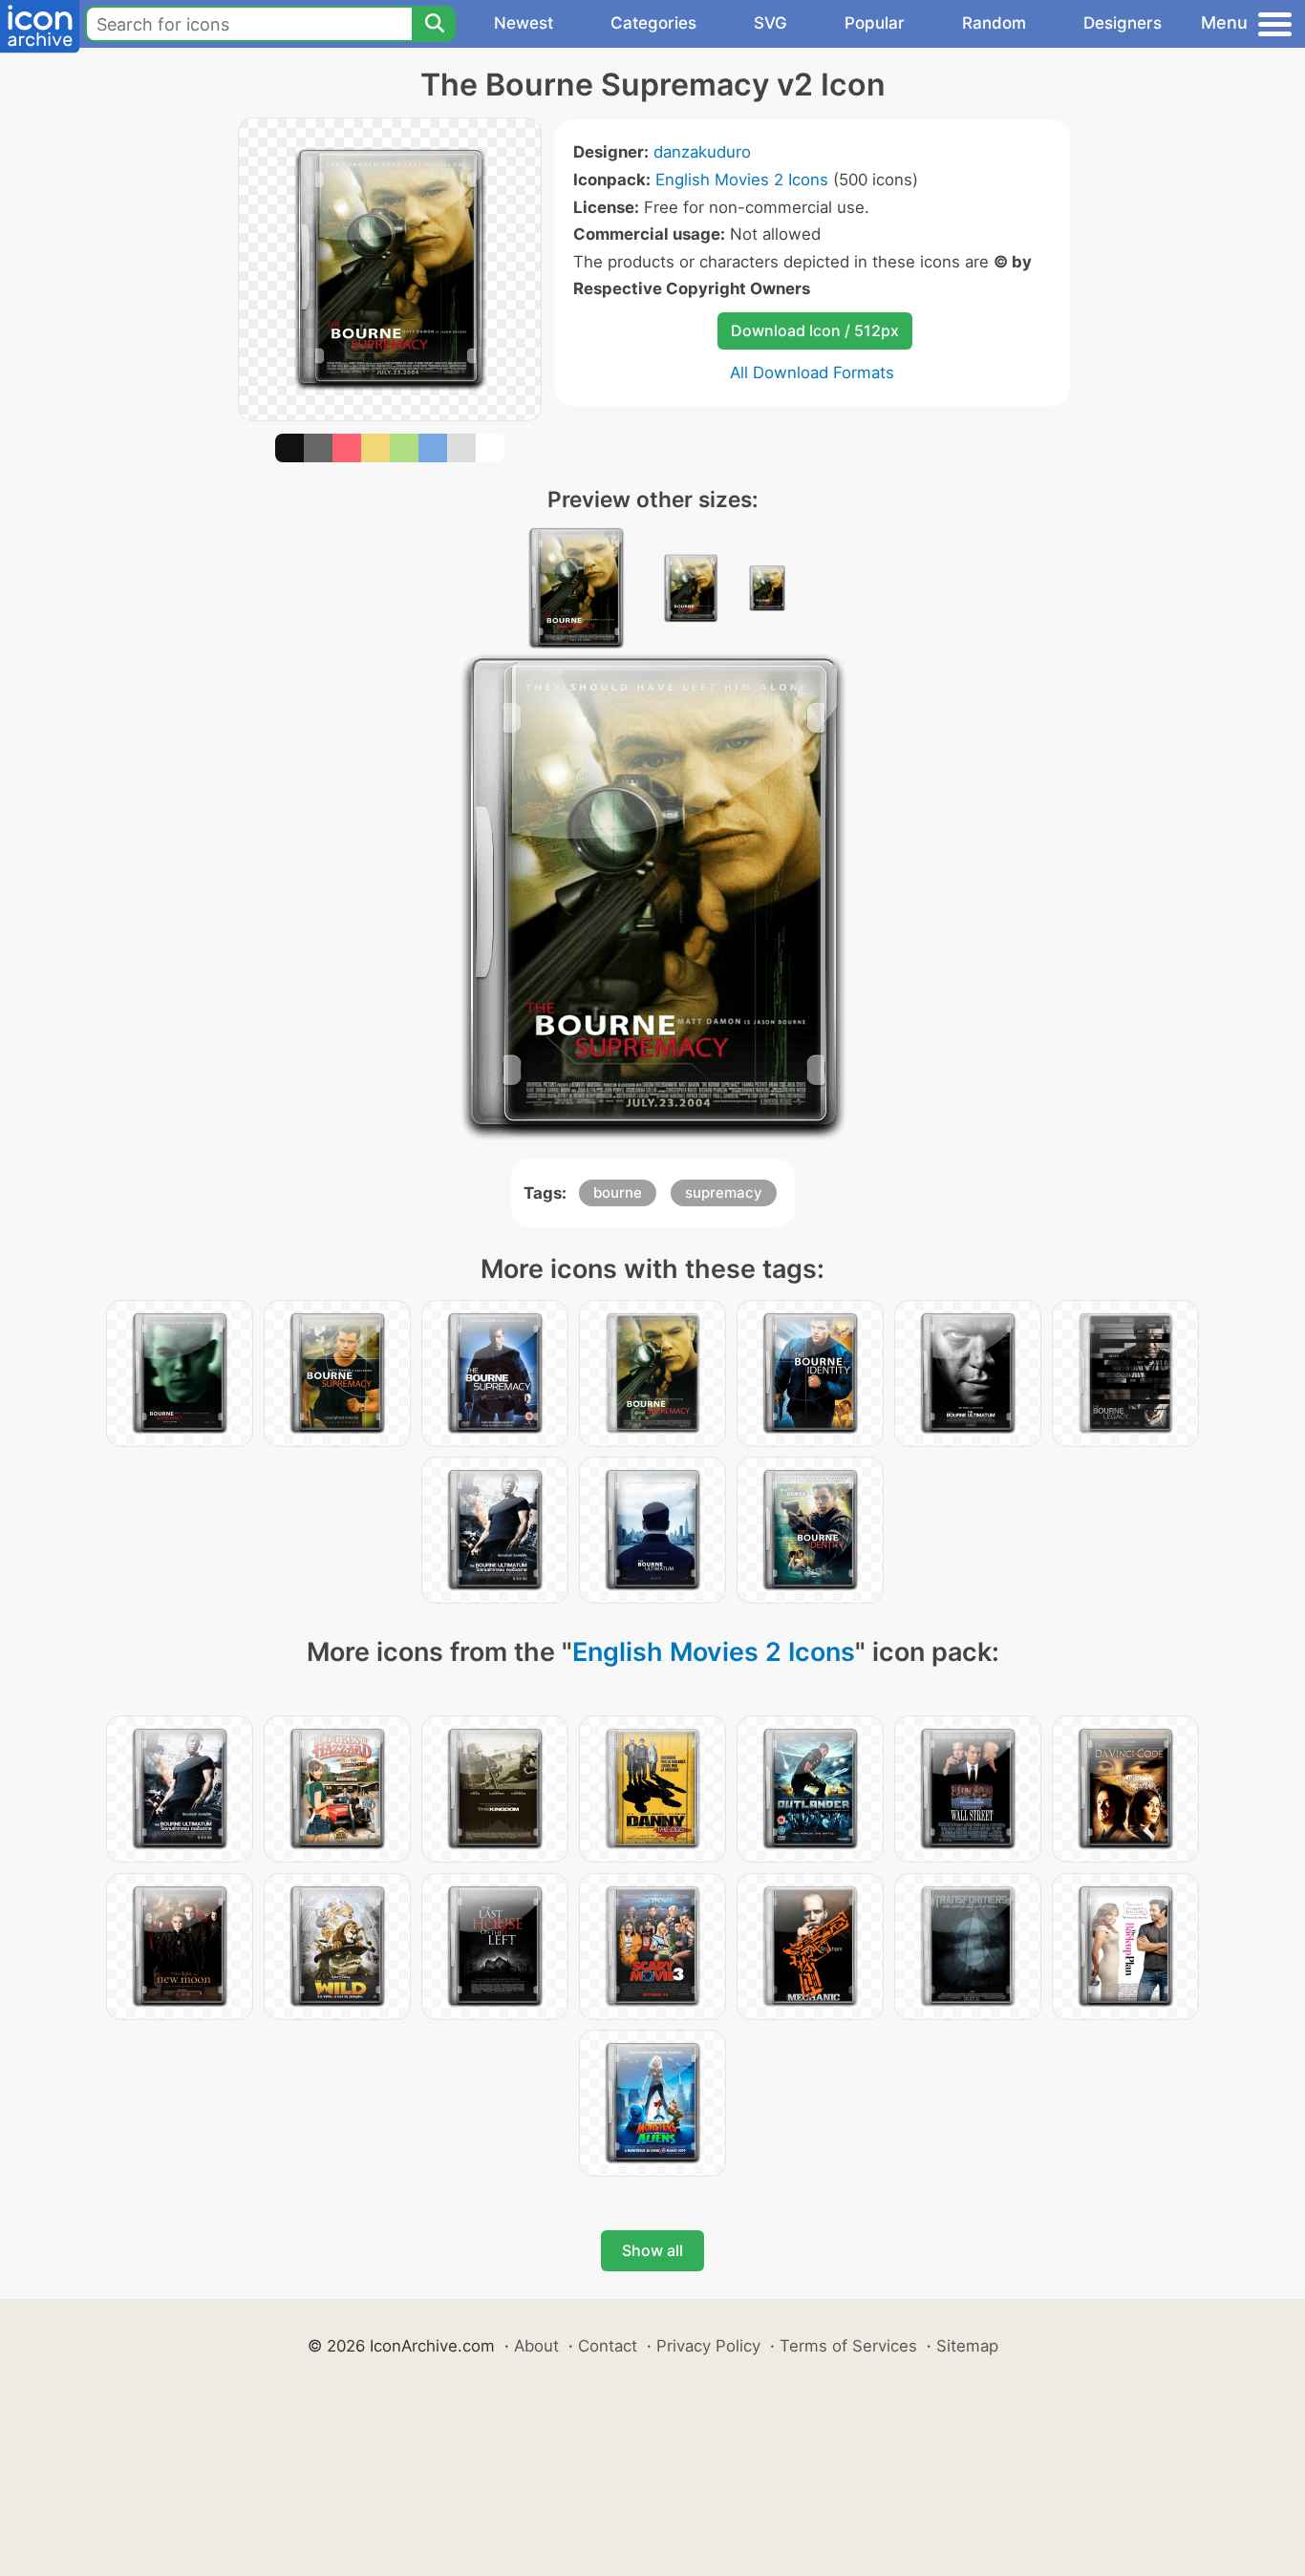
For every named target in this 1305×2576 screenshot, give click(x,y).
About (536, 2346)
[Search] (434, 24)
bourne (618, 1192)
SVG (770, 23)
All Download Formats (812, 373)
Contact (608, 2346)
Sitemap (967, 2346)
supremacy (724, 1192)
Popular (875, 23)
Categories (653, 23)
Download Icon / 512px (815, 330)
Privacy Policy (708, 2346)
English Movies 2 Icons (742, 180)
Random (994, 23)
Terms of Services (848, 2346)
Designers (1123, 23)
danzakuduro (702, 152)
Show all (652, 2250)
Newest (524, 23)
